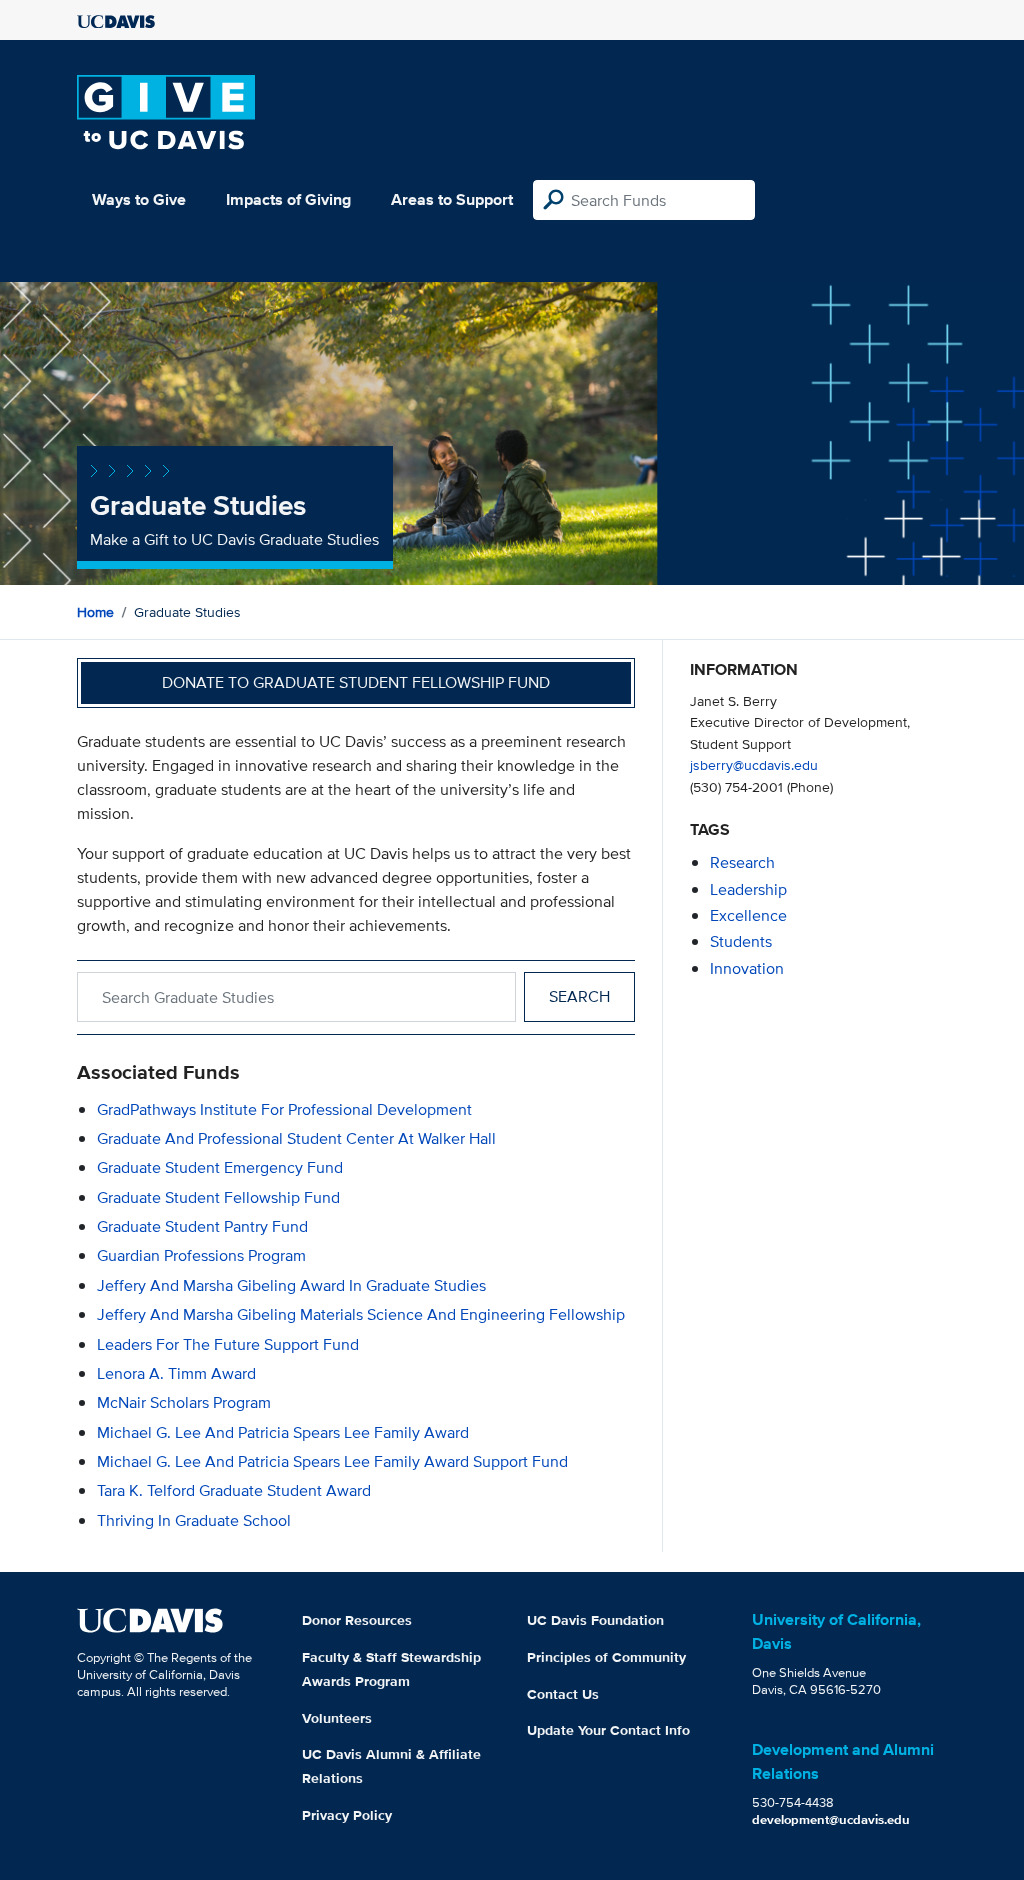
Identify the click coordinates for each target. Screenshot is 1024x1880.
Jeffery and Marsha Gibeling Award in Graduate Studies (291, 1285)
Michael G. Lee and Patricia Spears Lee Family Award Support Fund (332, 1461)
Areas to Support (452, 199)
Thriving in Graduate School (194, 1520)
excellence (748, 915)
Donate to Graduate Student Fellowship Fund (356, 682)
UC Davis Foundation (595, 1620)
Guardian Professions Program (201, 1255)
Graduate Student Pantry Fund (202, 1226)
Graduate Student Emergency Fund (220, 1167)
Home (95, 612)
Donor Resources (357, 1620)
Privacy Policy (347, 1815)
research (742, 862)
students (741, 941)
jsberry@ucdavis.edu (754, 764)
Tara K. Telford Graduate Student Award (234, 1490)
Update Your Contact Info (608, 1730)
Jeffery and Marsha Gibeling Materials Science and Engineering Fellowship (361, 1314)
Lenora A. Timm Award (176, 1373)
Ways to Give (139, 199)
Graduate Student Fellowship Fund (218, 1197)
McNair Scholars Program (184, 1402)
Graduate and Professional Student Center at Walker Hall (296, 1138)
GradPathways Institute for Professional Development (284, 1109)
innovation (747, 968)
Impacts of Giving (288, 199)
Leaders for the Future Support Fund (228, 1344)
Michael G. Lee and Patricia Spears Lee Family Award (283, 1432)
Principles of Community (606, 1657)
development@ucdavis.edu (831, 1819)
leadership (748, 889)
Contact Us (563, 1694)
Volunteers (337, 1718)
